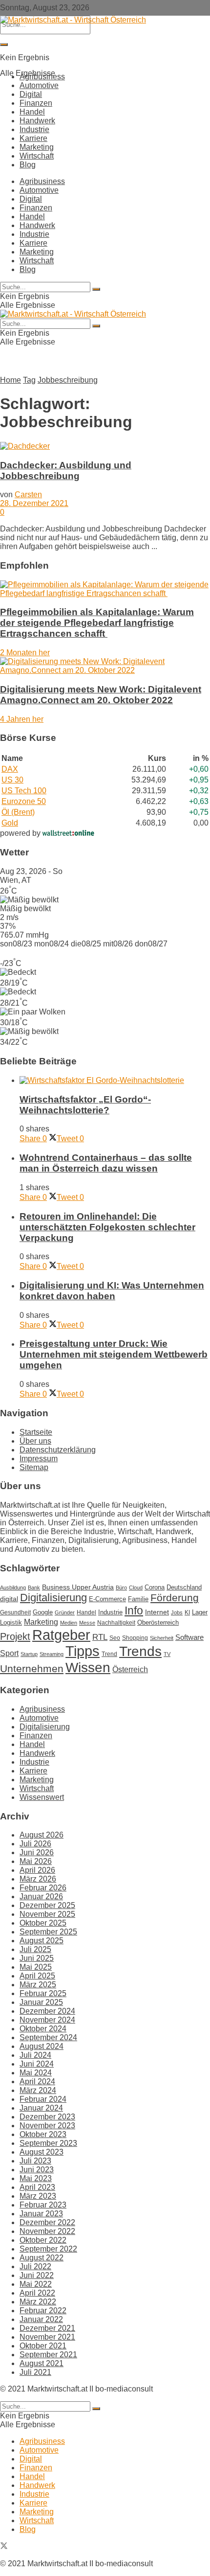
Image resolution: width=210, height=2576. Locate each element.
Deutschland (184, 1587)
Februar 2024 (43, 2099)
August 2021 (42, 2363)
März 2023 (38, 2196)
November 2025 (47, 1914)
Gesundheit (15, 1612)
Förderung (175, 1598)
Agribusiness (42, 77)
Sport (9, 1653)
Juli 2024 (35, 2055)
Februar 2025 (43, 1993)
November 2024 (47, 2020)
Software (189, 1637)
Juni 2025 (37, 1958)
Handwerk (37, 121)
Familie (138, 1599)
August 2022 (42, 2258)
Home (10, 380)
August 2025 (42, 1941)
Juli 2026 (35, 1844)
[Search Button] (4, 45)
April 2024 (37, 2081)
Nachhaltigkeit (116, 1623)
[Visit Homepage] (73, 20)
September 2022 (48, 2249)
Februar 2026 (43, 1888)
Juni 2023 (37, 2170)
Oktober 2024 (43, 2029)
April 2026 (37, 1870)
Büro (121, 1587)
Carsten (28, 494)
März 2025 (38, 1985)
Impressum (39, 1459)
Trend (109, 1654)
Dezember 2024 (47, 2011)
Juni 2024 (37, 2064)
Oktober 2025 (43, 1923)
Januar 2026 (41, 1897)
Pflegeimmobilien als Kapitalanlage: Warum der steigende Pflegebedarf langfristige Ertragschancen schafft (97, 623)
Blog (28, 165)
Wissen (88, 1667)
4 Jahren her (22, 719)
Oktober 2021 (43, 2346)
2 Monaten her (25, 653)
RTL (100, 1637)
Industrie (34, 129)
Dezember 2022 (47, 2222)
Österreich (130, 1669)
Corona (155, 1587)
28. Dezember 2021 (34, 503)
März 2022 (38, 2302)
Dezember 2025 (47, 1905)
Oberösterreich (158, 1622)
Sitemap (34, 1467)
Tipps (83, 1651)
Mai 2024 (36, 2073)
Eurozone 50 (24, 801)
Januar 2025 (41, 2002)
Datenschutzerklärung (58, 1450)
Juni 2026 (37, 1852)
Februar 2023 (43, 2205)
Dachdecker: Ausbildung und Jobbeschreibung (66, 471)
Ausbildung (13, 1587)
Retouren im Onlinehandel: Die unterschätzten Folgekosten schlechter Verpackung (107, 1227)
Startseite (36, 1432)
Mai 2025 (36, 1967)
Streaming (52, 1654)
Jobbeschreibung (68, 380)
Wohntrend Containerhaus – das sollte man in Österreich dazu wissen (106, 1163)
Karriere (33, 138)
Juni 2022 (37, 2275)
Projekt (15, 1636)
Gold (10, 823)
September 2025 (48, 1932)
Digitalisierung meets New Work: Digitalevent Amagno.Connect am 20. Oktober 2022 (101, 695)
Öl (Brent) (18, 812)
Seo (115, 1638)
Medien (69, 1623)
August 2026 (42, 1835)
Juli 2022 (35, 2266)
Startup (29, 1654)
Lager (200, 1612)
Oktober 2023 (43, 2134)
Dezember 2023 (47, 2117)
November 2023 (47, 2126)
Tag (29, 380)
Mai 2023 (36, 2178)
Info (134, 1610)
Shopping (135, 1638)
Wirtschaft (37, 156)
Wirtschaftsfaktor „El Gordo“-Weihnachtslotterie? (85, 1105)
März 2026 (38, 1879)
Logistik (11, 1622)
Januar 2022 (41, 2319)
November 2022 (47, 2231)
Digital (31, 94)
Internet (157, 1612)
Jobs (177, 1612)
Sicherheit (162, 1638)
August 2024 (42, 2046)
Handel (32, 112)
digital (9, 1599)
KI (187, 1612)
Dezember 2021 (47, 2328)
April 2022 (37, 2293)
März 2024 (38, 2090)
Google (43, 1612)
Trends (140, 1651)
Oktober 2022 (43, 2240)
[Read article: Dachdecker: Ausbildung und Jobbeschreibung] (105, 446)
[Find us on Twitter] (4, 2547)
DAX (10, 769)
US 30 (12, 780)
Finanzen (36, 103)
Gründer (65, 1612)
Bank (34, 1587)
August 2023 (42, 2152)
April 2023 (37, 2187)
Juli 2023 (35, 2161)
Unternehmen (32, 1669)
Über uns (35, 1441)
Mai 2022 (36, 2284)
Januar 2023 (41, 2214)
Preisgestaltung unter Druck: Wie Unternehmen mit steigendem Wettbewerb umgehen (114, 1354)
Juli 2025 (35, 1949)
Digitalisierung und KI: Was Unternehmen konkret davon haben (112, 1291)
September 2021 (48, 2355)
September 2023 (48, 2143)
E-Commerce (107, 1599)
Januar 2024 (41, 2108)
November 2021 (47, 2337)
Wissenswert (42, 1797)
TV (167, 1654)
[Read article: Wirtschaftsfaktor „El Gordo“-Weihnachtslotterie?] (115, 1081)
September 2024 (48, 2037)
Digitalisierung (53, 1598)
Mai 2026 (36, 1861)
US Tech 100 (24, 791)
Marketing (37, 147)
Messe (87, 1623)
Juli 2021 (35, 2372)
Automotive (39, 85)
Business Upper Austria (78, 1587)
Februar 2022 (43, 2311)
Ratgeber (61, 1635)
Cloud (136, 1587)
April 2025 (37, 1976)
